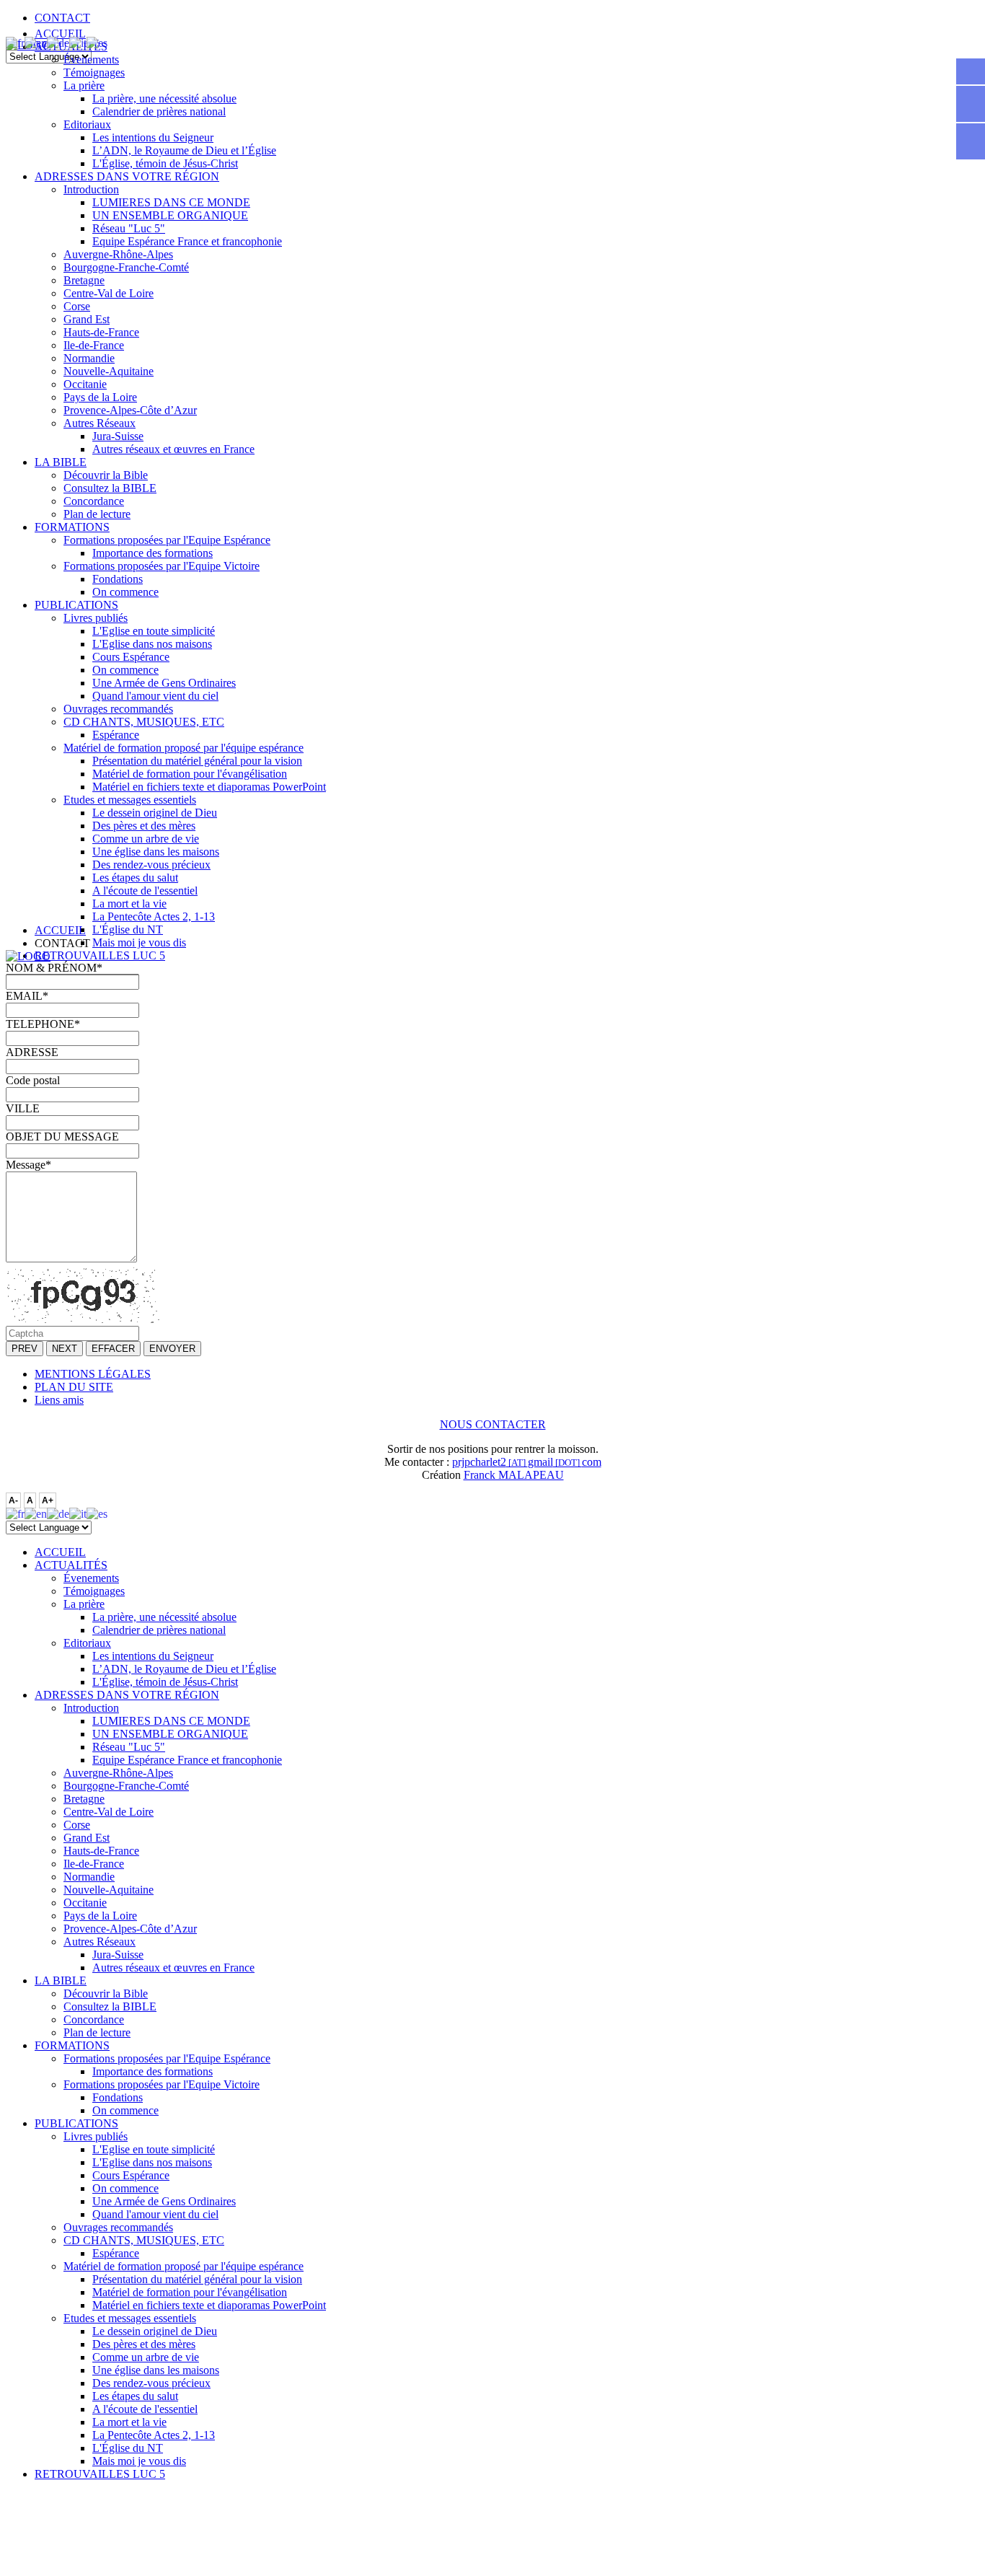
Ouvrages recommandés (118, 709)
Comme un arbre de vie (146, 839)
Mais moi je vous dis (139, 942)
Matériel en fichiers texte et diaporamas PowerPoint (209, 787)
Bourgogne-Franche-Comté (126, 267)
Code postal (33, 1080)
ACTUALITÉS (71, 1565)
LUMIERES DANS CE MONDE (171, 202)
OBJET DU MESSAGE (62, 1137)
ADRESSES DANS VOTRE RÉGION (127, 176)
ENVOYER (172, 1349)
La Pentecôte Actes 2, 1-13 (154, 916)
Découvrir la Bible (106, 475)
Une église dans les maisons (156, 852)
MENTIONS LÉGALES (93, 1374)
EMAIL (27, 996)
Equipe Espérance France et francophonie (187, 241)
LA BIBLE (61, 462)
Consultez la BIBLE (110, 488)
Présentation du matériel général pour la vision (197, 761)
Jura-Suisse (118, 436)
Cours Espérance (131, 657)
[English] (36, 42)
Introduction (91, 189)
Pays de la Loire (100, 397)
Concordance (94, 501)
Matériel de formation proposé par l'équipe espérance (184, 748)
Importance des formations (153, 553)
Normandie (89, 358)
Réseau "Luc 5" (129, 228)
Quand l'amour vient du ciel (155, 696)
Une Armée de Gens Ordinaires (164, 683)
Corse (77, 306)
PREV (25, 1349)
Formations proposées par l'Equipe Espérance (167, 540)
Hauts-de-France (101, 332)
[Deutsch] (58, 42)
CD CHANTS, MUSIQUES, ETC (144, 722)
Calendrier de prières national (159, 111)
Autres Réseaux (100, 423)
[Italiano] (78, 42)
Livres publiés (96, 618)
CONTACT (62, 18)
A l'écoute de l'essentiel (145, 891)
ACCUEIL (60, 34)
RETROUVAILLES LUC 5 (100, 955)
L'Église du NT (128, 929)
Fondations (118, 579)
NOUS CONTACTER (493, 1424)
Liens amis (59, 1400)
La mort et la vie (129, 904)
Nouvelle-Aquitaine (109, 371)
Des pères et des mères (144, 826)
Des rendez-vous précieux (151, 865)
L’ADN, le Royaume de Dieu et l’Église (184, 150)
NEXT (65, 1349)
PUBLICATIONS (76, 605)
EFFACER (113, 1349)
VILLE (23, 1108)
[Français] (15, 42)
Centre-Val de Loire (109, 293)
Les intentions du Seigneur (153, 137)
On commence (125, 592)
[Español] (97, 42)
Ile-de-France (94, 345)
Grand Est (87, 319)
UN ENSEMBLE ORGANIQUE (170, 215)
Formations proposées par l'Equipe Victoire (162, 566)
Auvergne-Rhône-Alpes (118, 254)
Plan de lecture (97, 514)
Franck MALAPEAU (514, 1475)
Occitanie (85, 384)
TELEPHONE (43, 1024)
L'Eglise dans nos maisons (152, 644)
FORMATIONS (72, 527)
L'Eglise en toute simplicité (154, 631)
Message (28, 1165)
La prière (84, 85)
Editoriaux (87, 124)
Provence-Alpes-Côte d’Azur (130, 410)
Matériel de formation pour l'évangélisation (190, 774)
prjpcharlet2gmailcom (527, 1462)
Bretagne (84, 280)
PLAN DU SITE (74, 1387)
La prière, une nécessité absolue (164, 98)
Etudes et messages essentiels (130, 800)
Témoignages (94, 72)
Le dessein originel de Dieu (155, 813)
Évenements (91, 60)
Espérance (116, 735)
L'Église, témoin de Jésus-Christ (165, 163)
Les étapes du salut (135, 878)
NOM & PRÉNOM (54, 968)
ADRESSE (32, 1052)
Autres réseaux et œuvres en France (173, 449)
